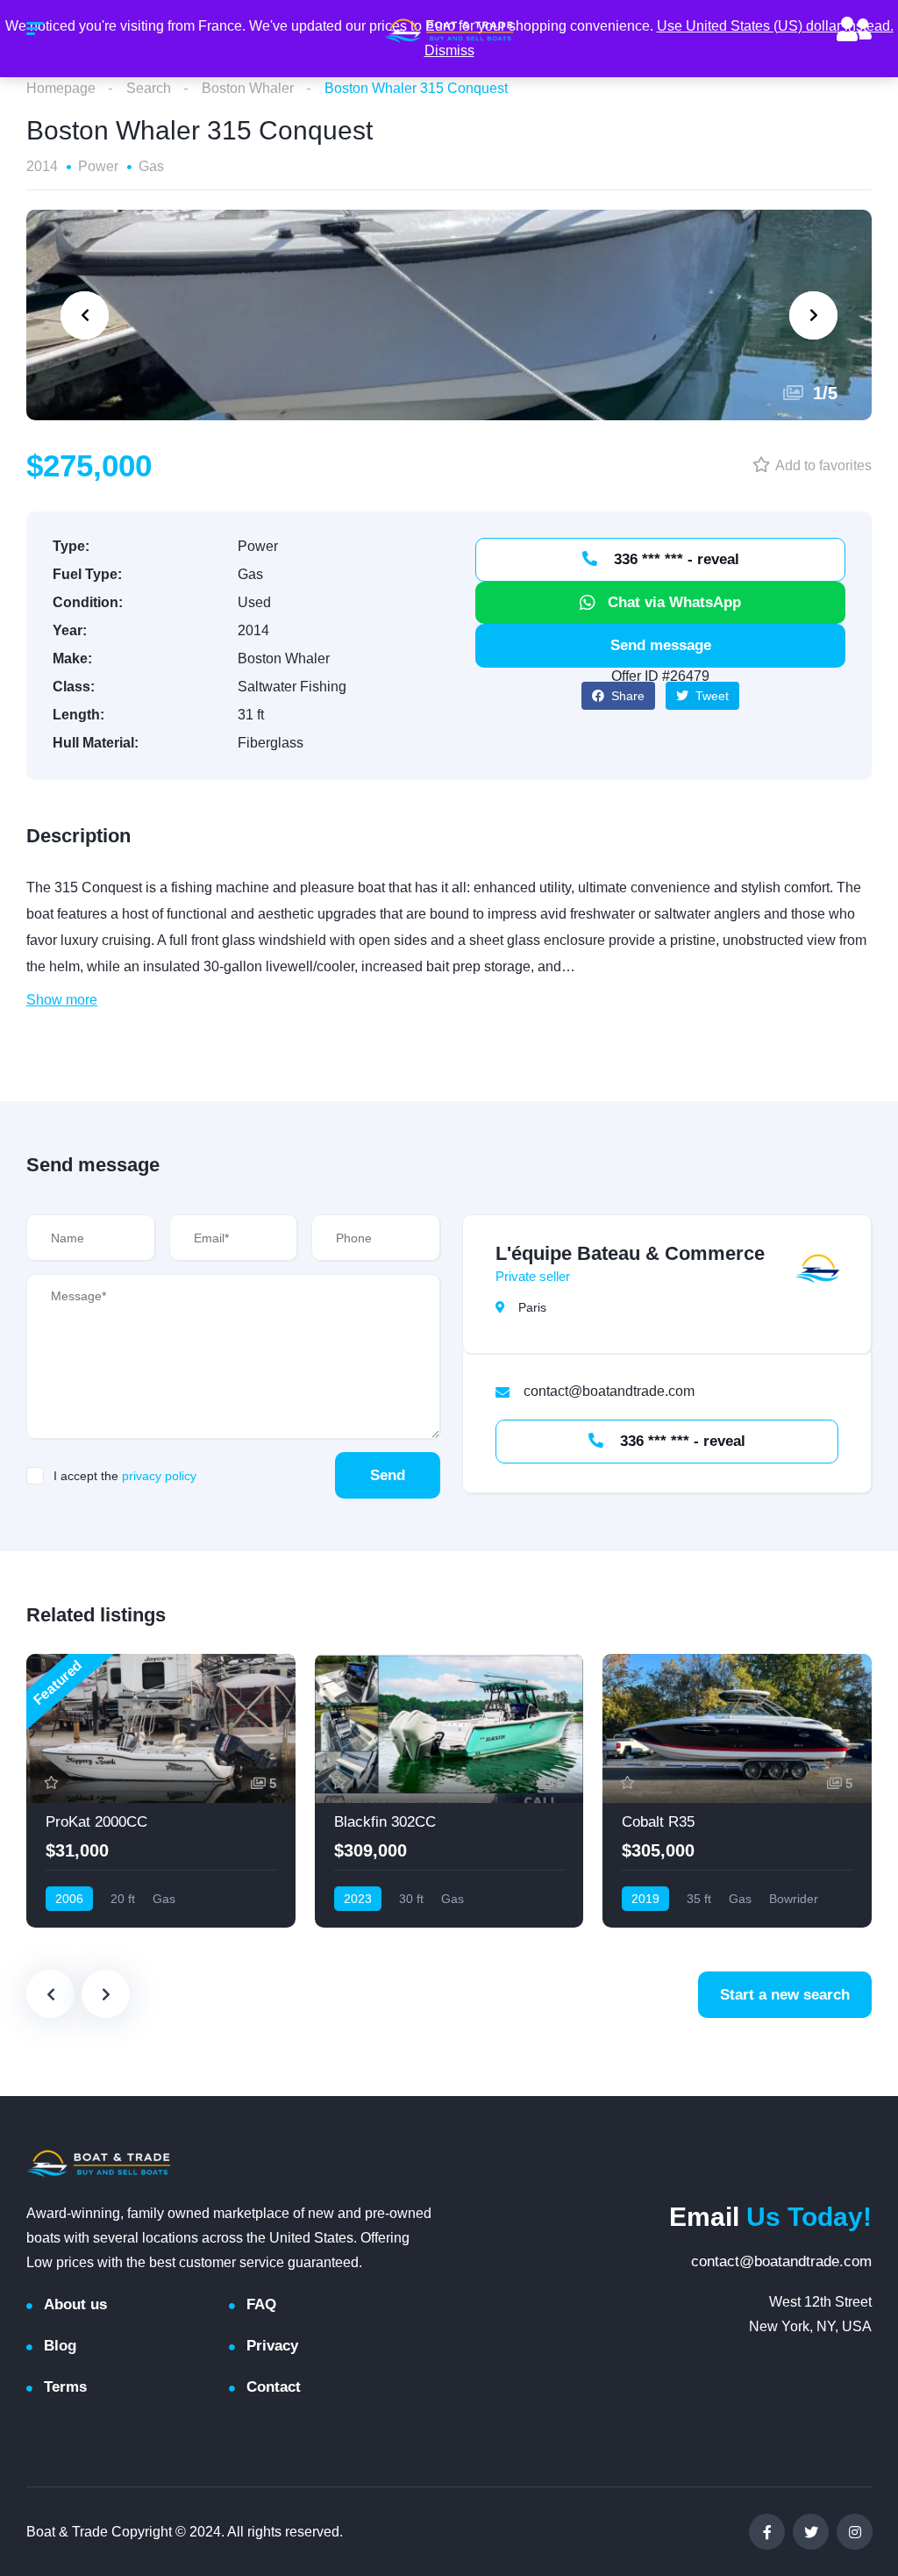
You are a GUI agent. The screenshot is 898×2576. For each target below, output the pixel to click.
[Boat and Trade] (449, 31)
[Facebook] (767, 2532)
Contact (274, 2387)
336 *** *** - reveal (674, 559)
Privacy (272, 2346)
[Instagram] (855, 2532)
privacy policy (159, 1476)
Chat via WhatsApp (674, 602)
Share (626, 696)
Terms (65, 2387)
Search (149, 88)
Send (388, 1475)
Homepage (61, 88)
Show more (62, 1000)
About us (75, 2304)
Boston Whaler (248, 88)
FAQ (261, 2304)
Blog (60, 2346)
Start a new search (785, 1995)
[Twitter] (811, 2532)
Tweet (710, 696)
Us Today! (770, 2217)
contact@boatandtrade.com (781, 2261)
